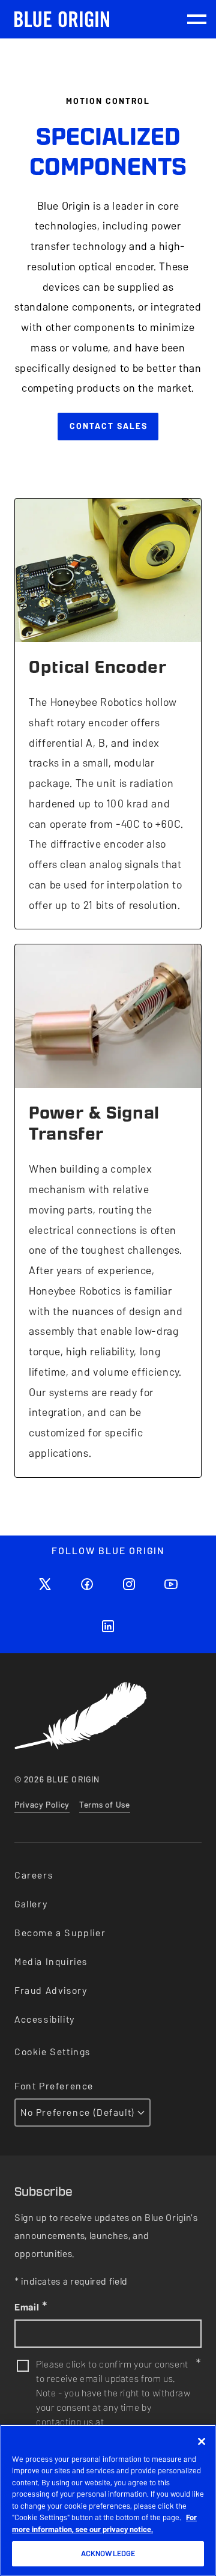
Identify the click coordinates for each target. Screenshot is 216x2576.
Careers (34, 1875)
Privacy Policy (42, 1805)
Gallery (31, 1904)
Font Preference (54, 2086)
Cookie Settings (52, 2052)
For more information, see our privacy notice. (104, 2523)
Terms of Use (105, 1805)
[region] (108, 2500)
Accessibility (45, 2019)
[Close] (202, 2441)
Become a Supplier (60, 1933)
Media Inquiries (51, 1962)
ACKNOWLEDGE (108, 2553)
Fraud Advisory (51, 1991)
